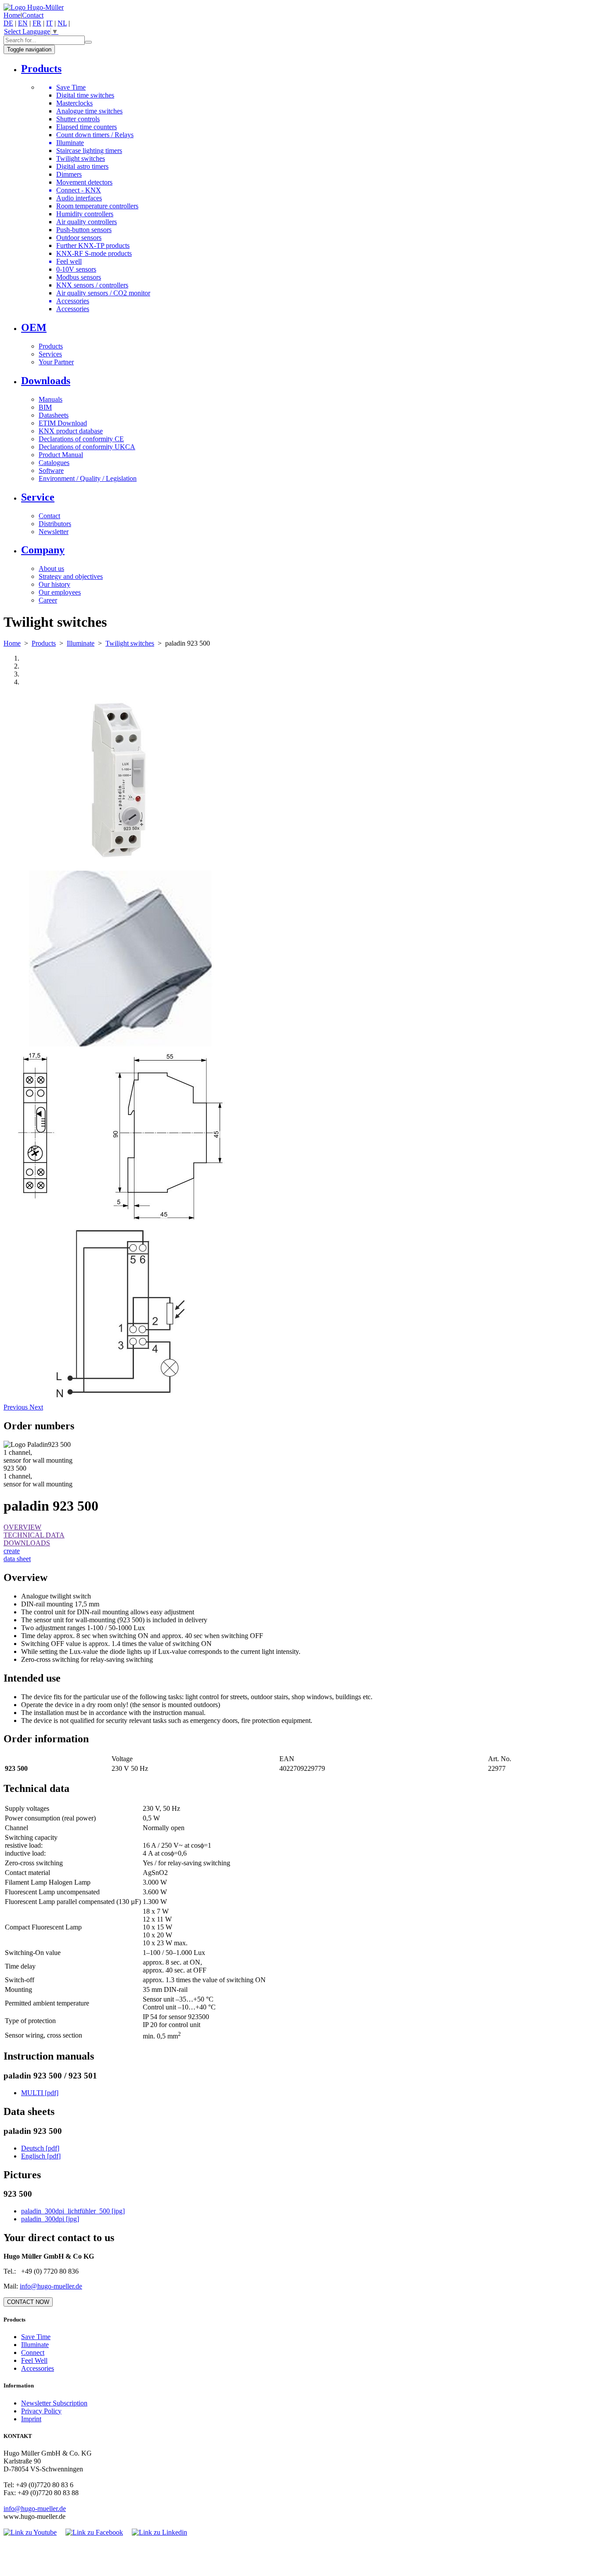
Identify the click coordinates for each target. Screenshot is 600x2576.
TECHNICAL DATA (34, 1535)
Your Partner (56, 362)
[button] (16, 1407)
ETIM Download (63, 423)
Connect (33, 2353)
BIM (45, 407)
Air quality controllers (87, 222)
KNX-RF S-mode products (94, 253)
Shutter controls (78, 119)
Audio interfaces (79, 198)
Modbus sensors (79, 277)
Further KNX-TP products (93, 245)
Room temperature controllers (97, 206)
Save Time (36, 2337)
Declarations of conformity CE (81, 439)
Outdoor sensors (79, 238)
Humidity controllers (85, 214)
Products (51, 346)
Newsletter (54, 532)
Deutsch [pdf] (40, 2148)
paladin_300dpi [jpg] (50, 2219)
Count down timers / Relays (95, 135)
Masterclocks (74, 103)
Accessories (73, 309)
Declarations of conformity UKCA (87, 447)
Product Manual (61, 455)
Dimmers (69, 174)
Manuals (51, 399)
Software (51, 471)
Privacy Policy (41, 2411)
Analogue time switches (89, 111)
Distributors (55, 524)
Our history (54, 584)
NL (62, 23)
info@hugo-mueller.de (51, 2286)
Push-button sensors (84, 230)
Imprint (31, 2419)
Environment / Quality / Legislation (88, 478)
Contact (33, 15)
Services (50, 354)
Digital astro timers (82, 166)
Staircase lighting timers (89, 151)
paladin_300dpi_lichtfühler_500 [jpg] (73, 2211)
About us (51, 569)
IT (49, 23)
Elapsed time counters (87, 127)
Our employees (60, 592)
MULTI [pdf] (40, 2093)
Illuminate (81, 643)
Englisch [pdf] (41, 2156)
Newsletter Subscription (54, 2403)
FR (37, 23)
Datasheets (54, 415)
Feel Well (34, 2360)
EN (23, 23)
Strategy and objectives (71, 576)
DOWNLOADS (27, 1543)
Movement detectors (84, 182)
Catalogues (54, 463)
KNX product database (71, 431)
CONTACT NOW (28, 2302)
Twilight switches (81, 158)
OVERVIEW (22, 1527)
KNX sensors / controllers (92, 285)
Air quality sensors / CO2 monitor (103, 293)
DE (8, 23)
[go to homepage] (34, 7)
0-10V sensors (76, 269)
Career (48, 600)
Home (12, 15)
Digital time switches (85, 95)
